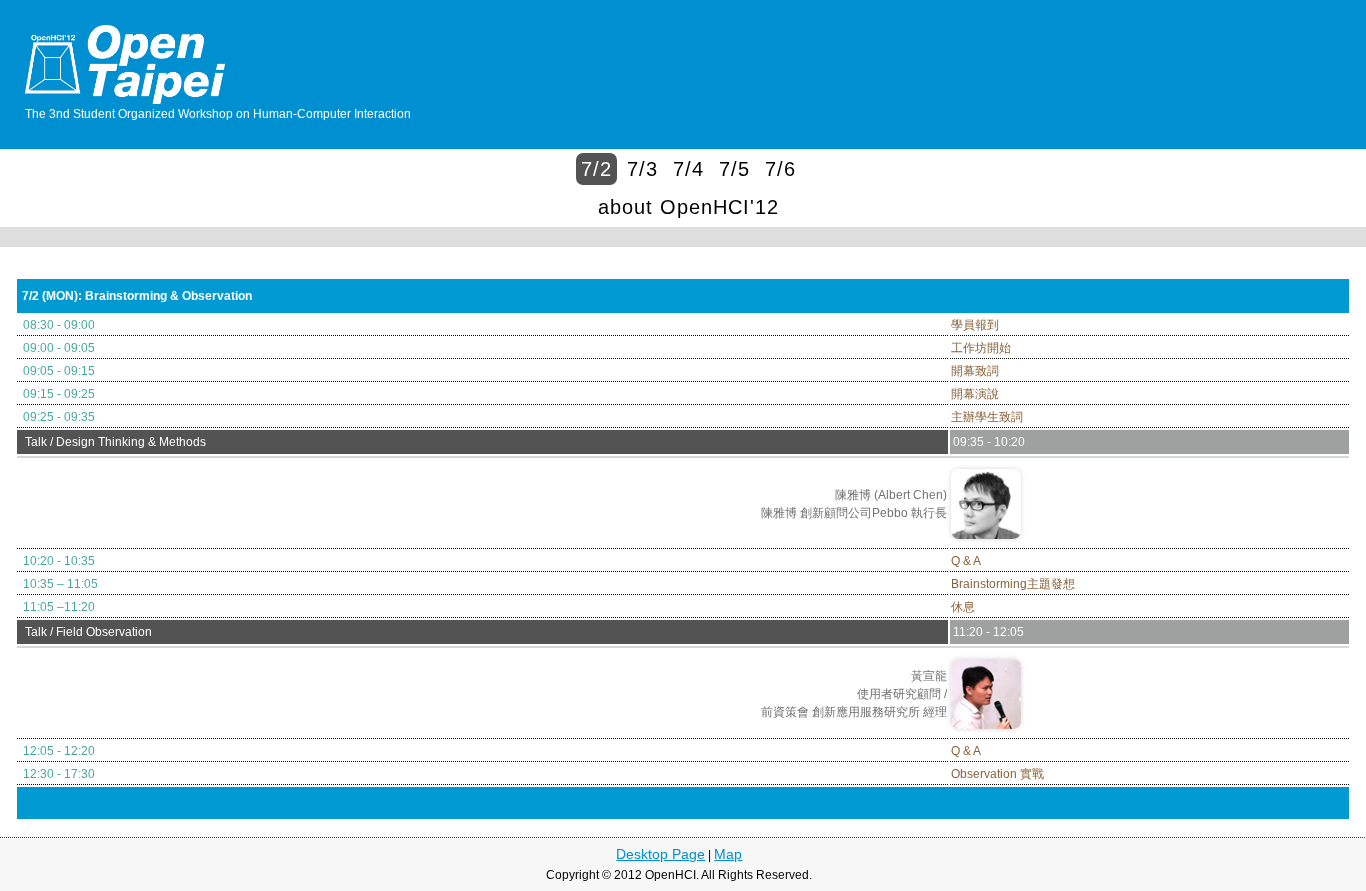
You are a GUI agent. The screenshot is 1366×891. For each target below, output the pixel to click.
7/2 (596, 169)
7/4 (688, 169)
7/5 (734, 169)
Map (728, 854)
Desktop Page (660, 854)
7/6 (780, 169)
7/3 (642, 169)
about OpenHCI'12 (688, 207)
